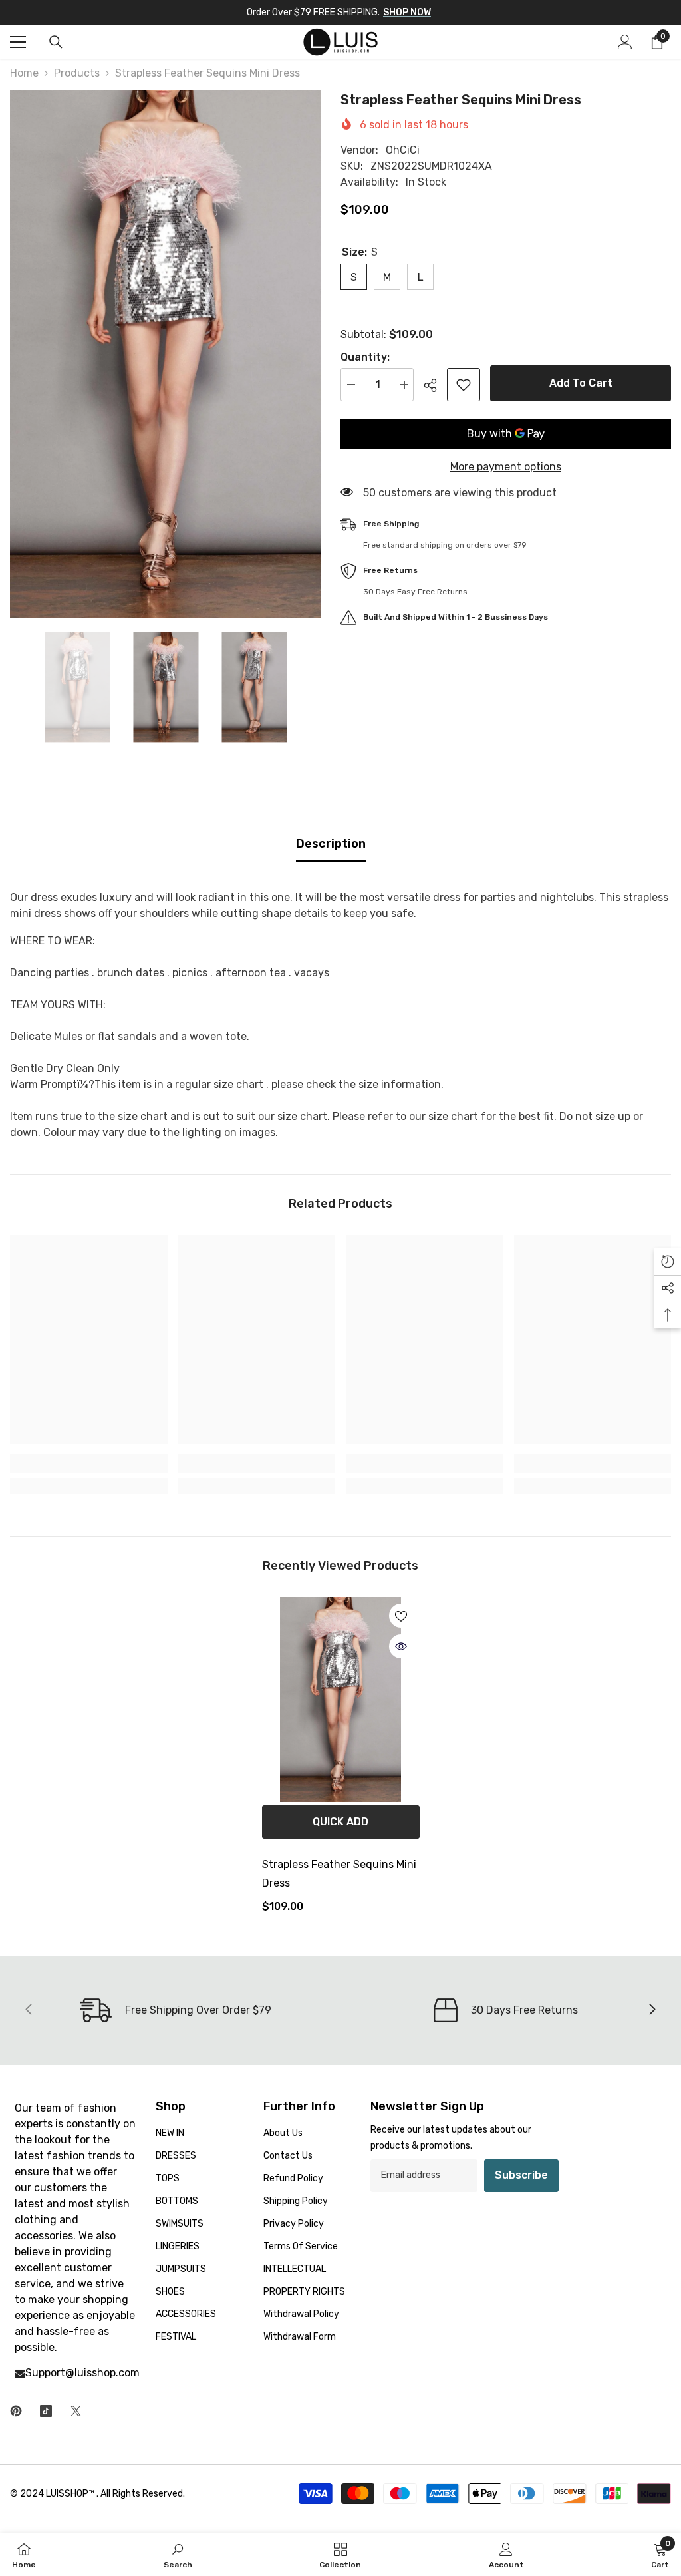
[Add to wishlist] (464, 385)
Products (77, 73)
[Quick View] (401, 1646)
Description (331, 844)
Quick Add (340, 1822)
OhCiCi (403, 150)
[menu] (18, 42)
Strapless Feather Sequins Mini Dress (339, 1874)
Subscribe (521, 2175)
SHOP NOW (407, 12)
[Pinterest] (16, 2411)
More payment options (506, 467)
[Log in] (625, 42)
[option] (165, 354)
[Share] (435, 385)
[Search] (56, 42)
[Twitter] (76, 2411)
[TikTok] (46, 2411)
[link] (89, 1463)
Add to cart (581, 383)
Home (24, 73)
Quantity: (365, 357)
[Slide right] (652, 2010)
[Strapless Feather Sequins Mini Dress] (341, 1700)
